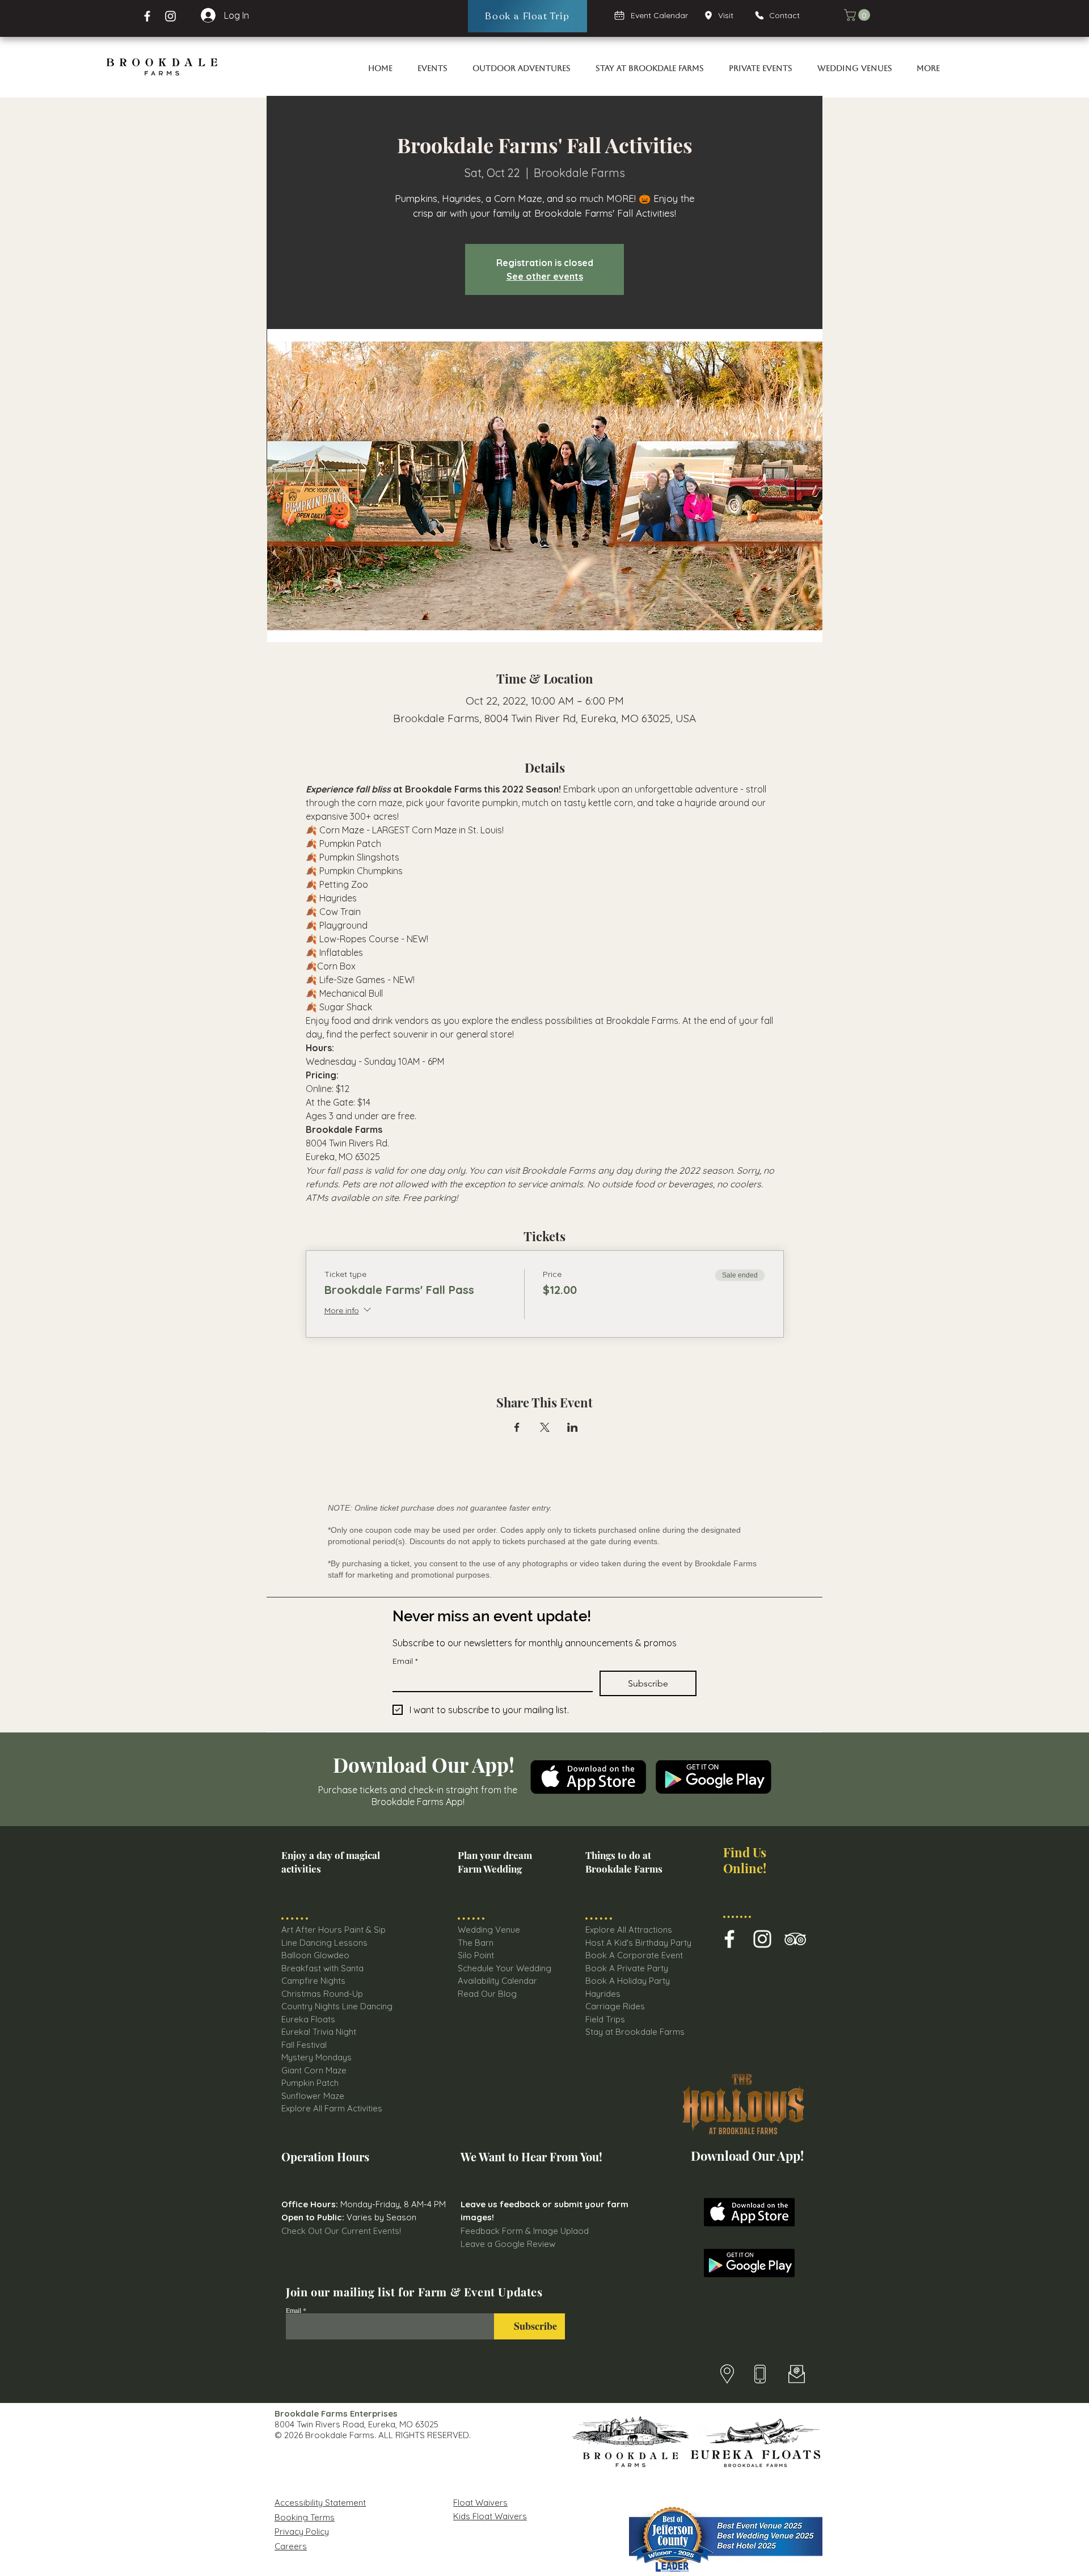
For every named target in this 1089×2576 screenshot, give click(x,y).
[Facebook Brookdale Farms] (147, 16)
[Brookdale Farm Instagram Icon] (762, 1939)
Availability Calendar (497, 1981)
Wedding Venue (489, 1930)
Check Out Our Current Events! (341, 2231)
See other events (545, 276)
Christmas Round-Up (322, 1994)
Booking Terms (305, 2517)
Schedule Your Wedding (505, 1968)
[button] (858, 15)
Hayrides (603, 1994)
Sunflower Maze (313, 2096)
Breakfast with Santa (322, 1968)
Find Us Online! (745, 1860)
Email (405, 1661)
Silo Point (476, 1955)
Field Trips (605, 2019)
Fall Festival (304, 2045)
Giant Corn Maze (314, 2070)
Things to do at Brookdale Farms (624, 1862)
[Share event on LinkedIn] (573, 1427)
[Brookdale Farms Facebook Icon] (729, 1939)
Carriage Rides (615, 2006)
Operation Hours (325, 2156)
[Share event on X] (545, 1427)
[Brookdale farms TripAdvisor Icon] (795, 1939)
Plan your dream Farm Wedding (495, 1862)
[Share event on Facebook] (517, 1427)
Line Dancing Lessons (324, 1943)
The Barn (477, 1943)
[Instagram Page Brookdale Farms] (170, 16)
